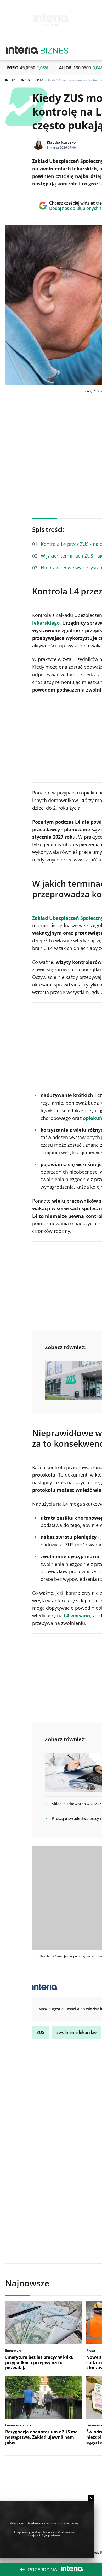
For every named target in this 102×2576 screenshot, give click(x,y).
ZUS (41, 2032)
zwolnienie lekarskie (76, 2032)
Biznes (25, 80)
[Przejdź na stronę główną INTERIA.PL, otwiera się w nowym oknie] (22, 50)
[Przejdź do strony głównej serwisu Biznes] (54, 50)
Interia (10, 80)
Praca (39, 80)
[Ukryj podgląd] (91, 2498)
